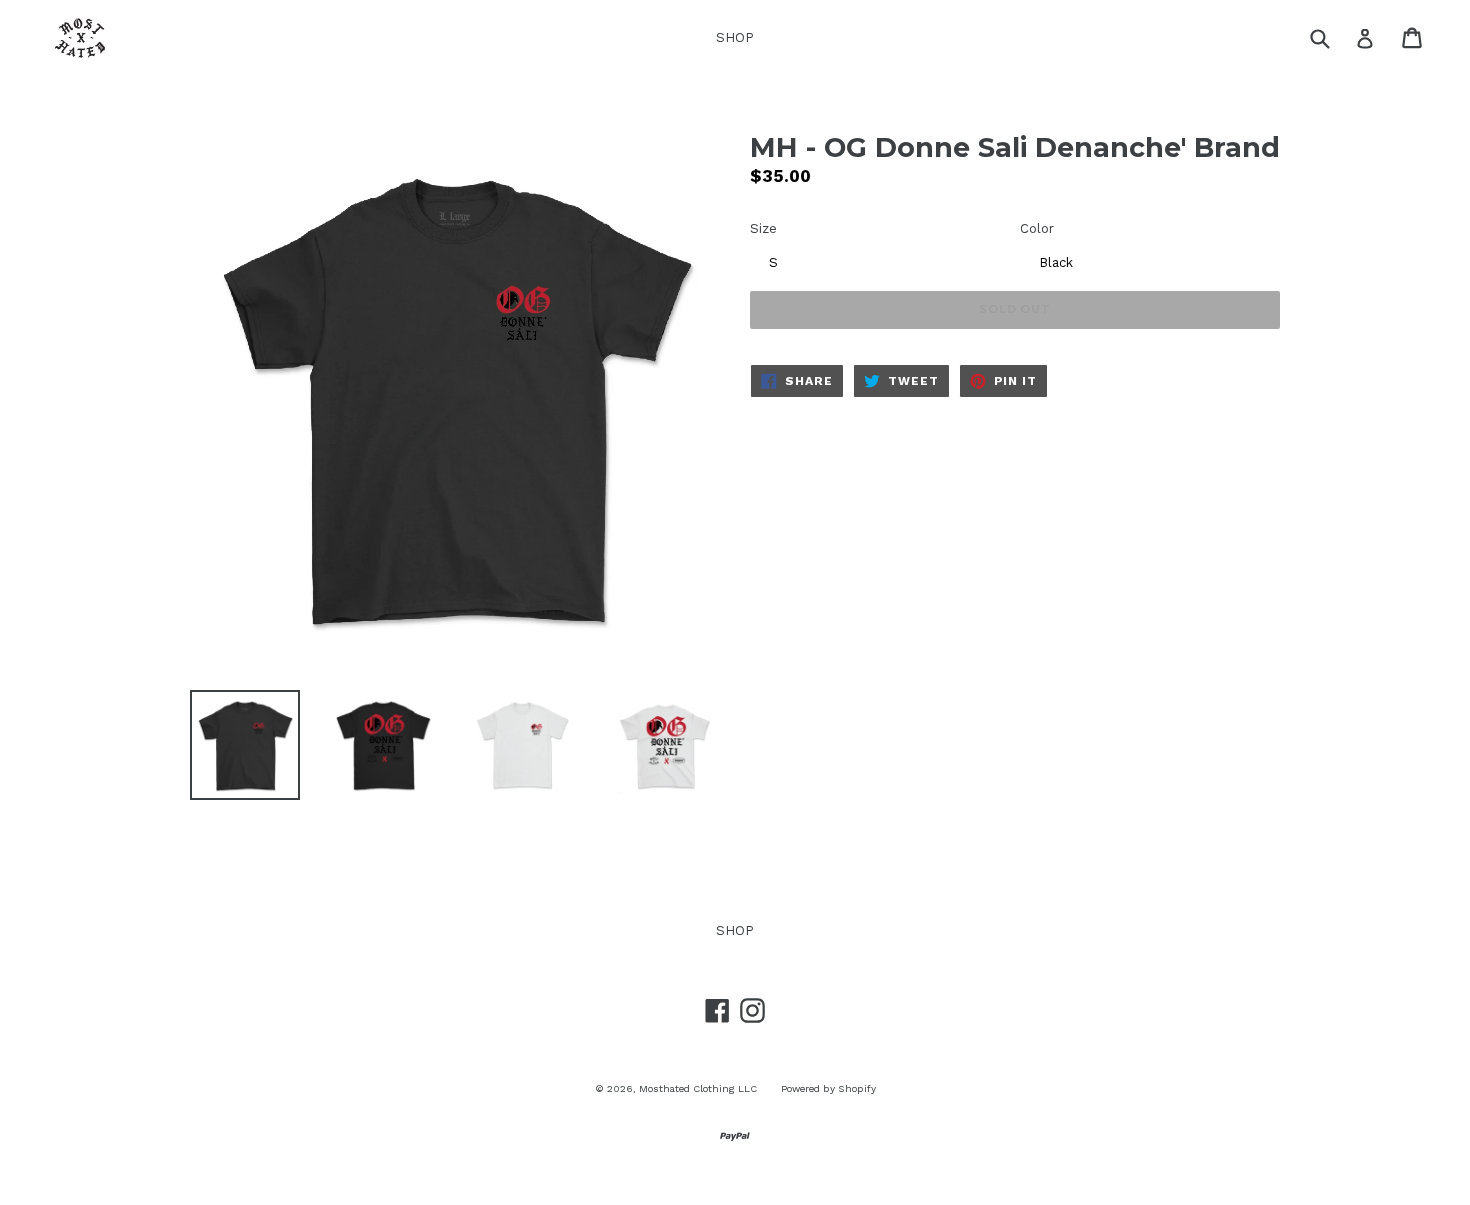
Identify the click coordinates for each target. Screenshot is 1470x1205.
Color (1037, 228)
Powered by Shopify (828, 1088)
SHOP (735, 37)
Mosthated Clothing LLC (698, 1088)
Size (763, 228)
